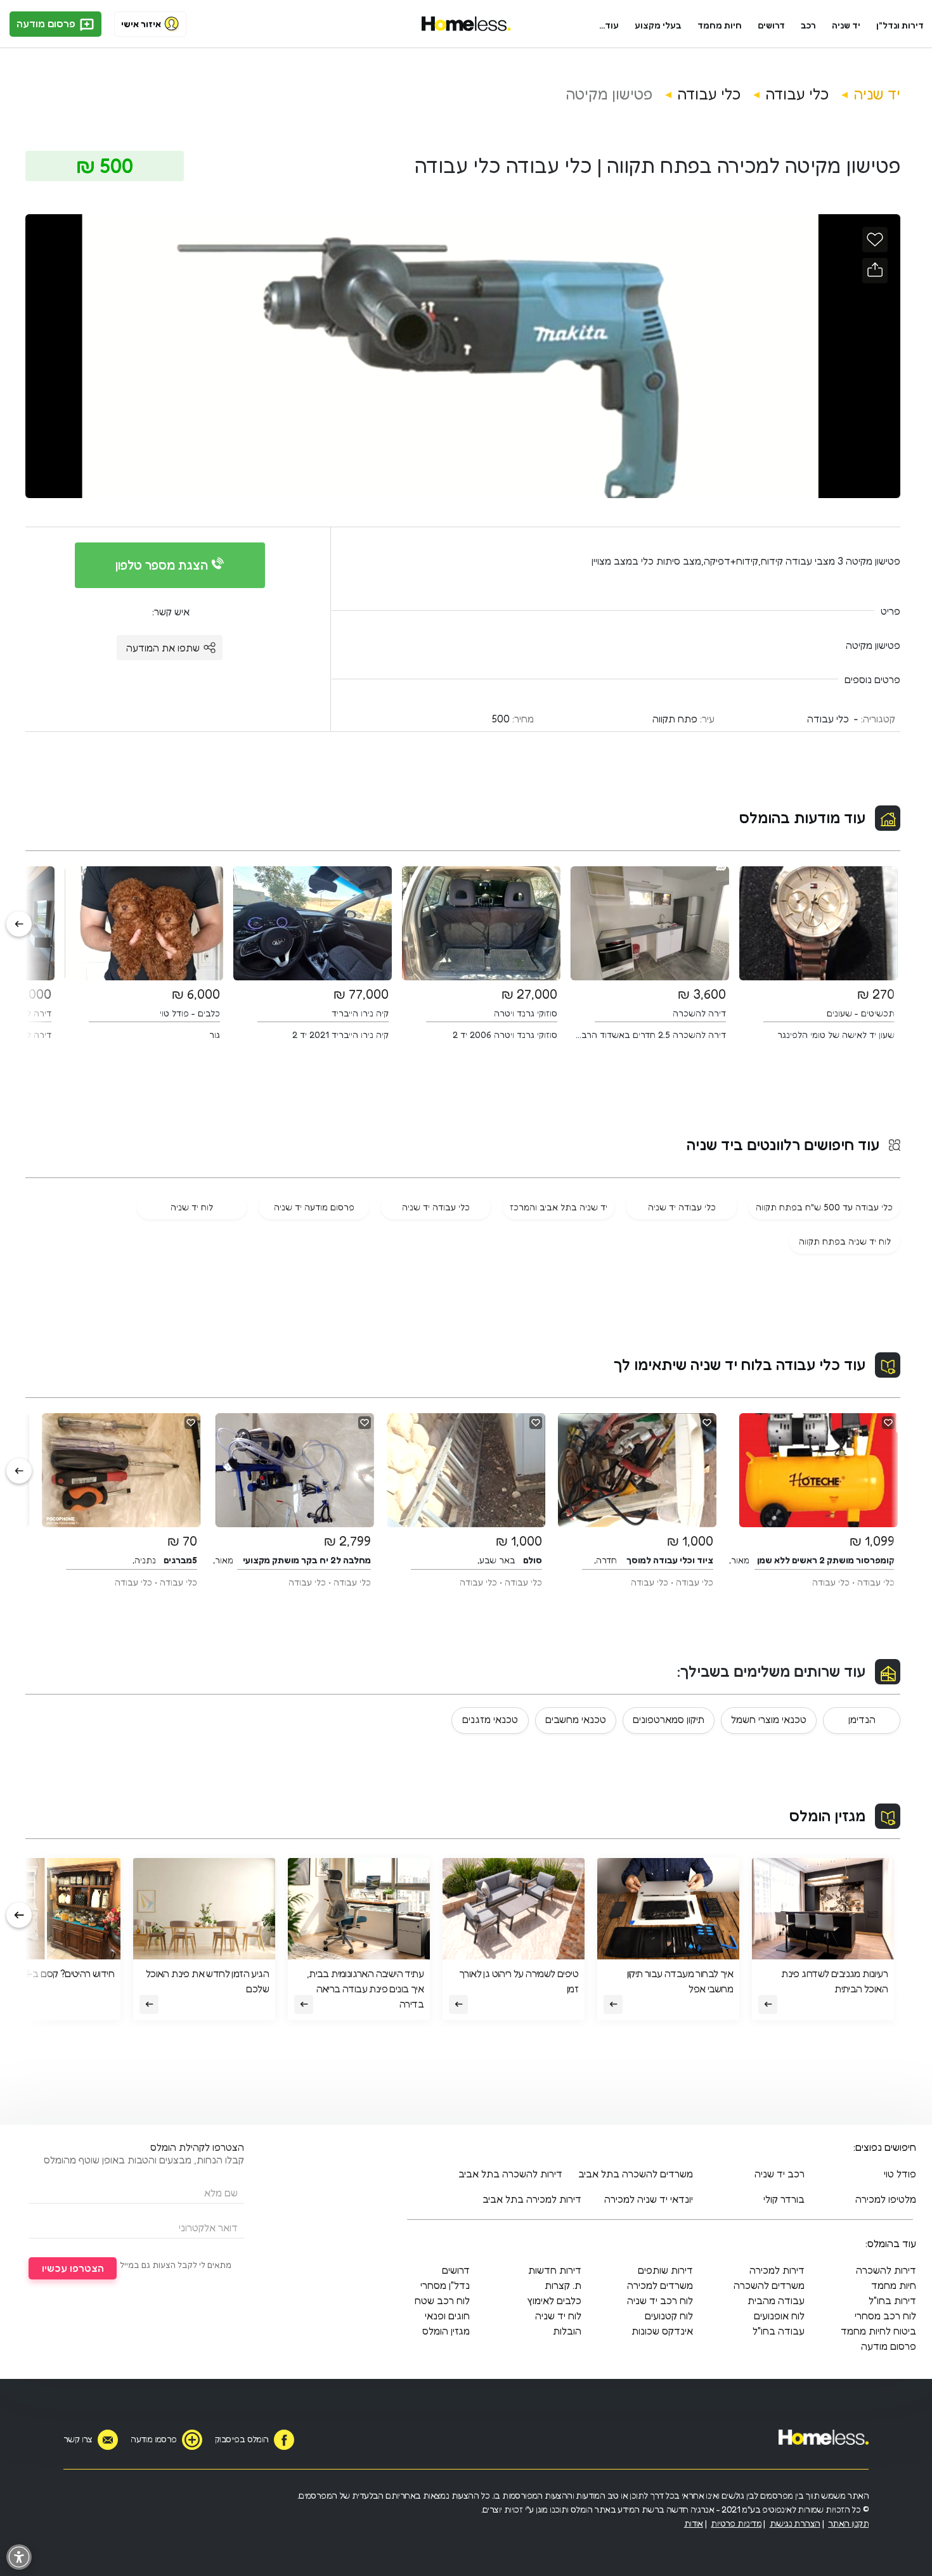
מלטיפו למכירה (886, 2199)
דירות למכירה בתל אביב (532, 2199)
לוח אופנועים (779, 2316)
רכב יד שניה (780, 2174)
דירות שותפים (665, 2270)
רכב (808, 25)
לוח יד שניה (192, 1207)
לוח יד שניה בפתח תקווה (845, 1241)
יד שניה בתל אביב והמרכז (559, 1207)
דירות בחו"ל (892, 2300)
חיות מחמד (720, 25)
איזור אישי (141, 24)
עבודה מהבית (776, 2300)
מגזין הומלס (827, 1816)
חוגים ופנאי (447, 2316)
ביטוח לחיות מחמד (878, 2331)
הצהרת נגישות (795, 2523)
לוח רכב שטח (442, 2300)
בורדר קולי (784, 2199)
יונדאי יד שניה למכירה (649, 2199)
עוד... (609, 25)
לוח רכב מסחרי (885, 2316)
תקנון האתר (848, 2523)
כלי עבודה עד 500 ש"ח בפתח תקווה (824, 1207)
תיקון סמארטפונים (669, 1719)
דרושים (772, 25)
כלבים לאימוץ (554, 2300)
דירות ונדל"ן (900, 25)
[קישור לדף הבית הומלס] (466, 24)
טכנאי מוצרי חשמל (769, 1719)
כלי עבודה (797, 94)
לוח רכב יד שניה (660, 2300)
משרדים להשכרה (769, 2285)
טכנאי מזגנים (490, 1719)
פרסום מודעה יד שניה (314, 1207)
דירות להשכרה (886, 2270)
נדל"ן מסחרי (445, 2285)
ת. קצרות (563, 2285)
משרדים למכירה (660, 2285)
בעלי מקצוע (658, 25)
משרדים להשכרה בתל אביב (636, 2174)
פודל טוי (900, 2174)
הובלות (567, 2331)
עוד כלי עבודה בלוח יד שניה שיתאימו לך (740, 1365)
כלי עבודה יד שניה (682, 1207)
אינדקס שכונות (662, 2331)
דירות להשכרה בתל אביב (510, 2174)
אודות (694, 2523)
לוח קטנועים (669, 2316)
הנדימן (862, 1719)
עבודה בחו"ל (779, 2331)
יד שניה (846, 25)
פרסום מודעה (47, 23)
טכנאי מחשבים (576, 1719)
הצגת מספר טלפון (163, 565)
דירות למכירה (777, 2270)
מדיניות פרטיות (736, 2523)
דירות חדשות (555, 2270)
